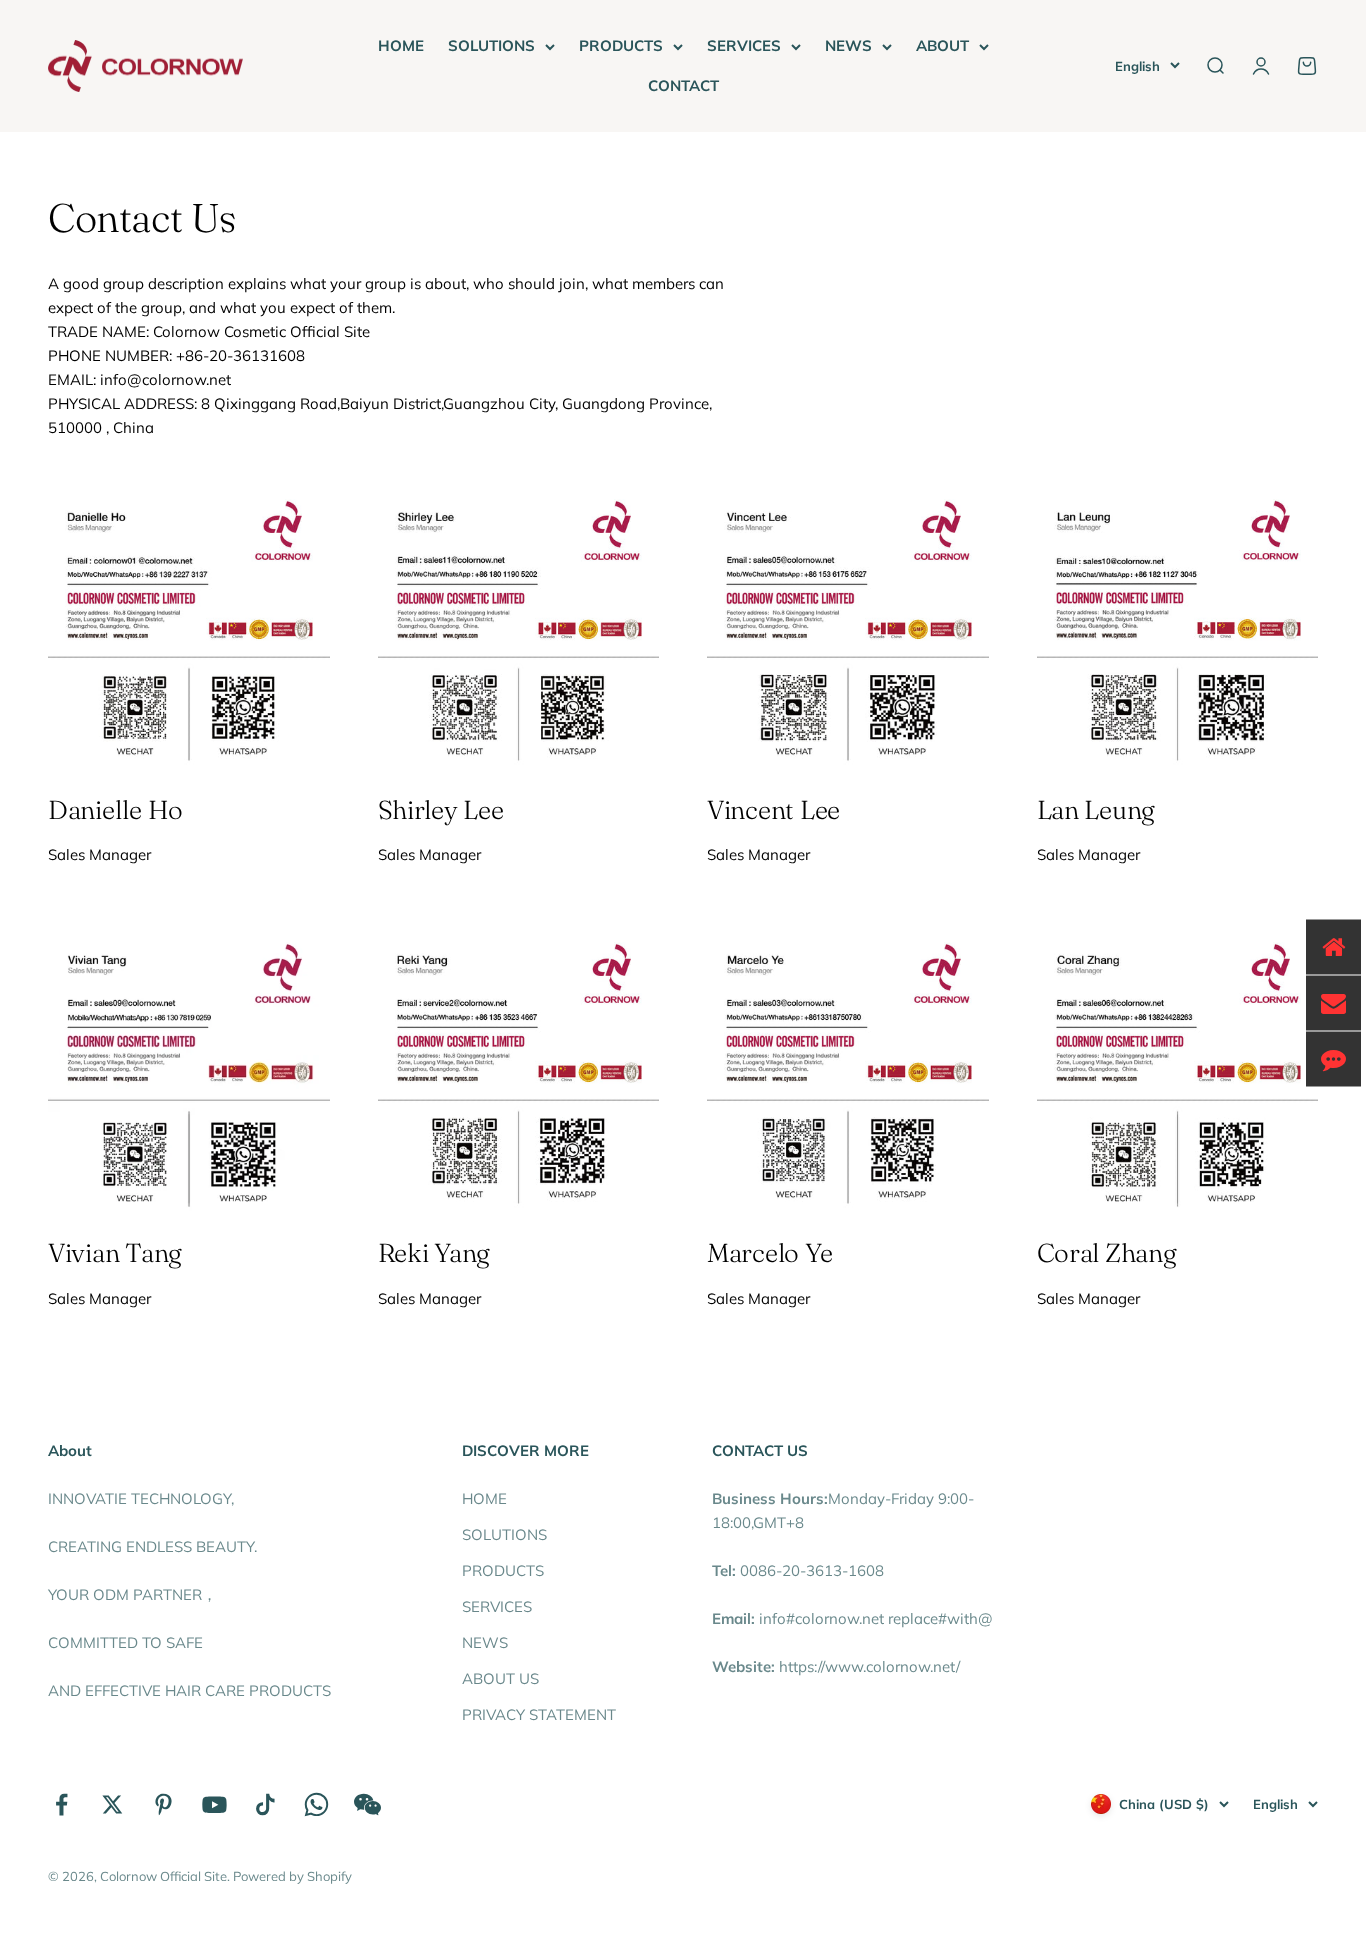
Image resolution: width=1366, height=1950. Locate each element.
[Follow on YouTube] (214, 1804)
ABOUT (942, 45)
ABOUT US (500, 1678)
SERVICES (744, 45)
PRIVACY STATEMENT (539, 1714)
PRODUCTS (621, 45)
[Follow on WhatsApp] (316, 1804)
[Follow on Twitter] (112, 1804)
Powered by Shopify (292, 1876)
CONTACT (683, 85)
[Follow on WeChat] (367, 1804)
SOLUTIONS (491, 45)
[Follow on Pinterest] (163, 1804)
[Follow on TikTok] (265, 1804)
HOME (401, 45)
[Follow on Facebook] (61, 1804)
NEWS (848, 45)
